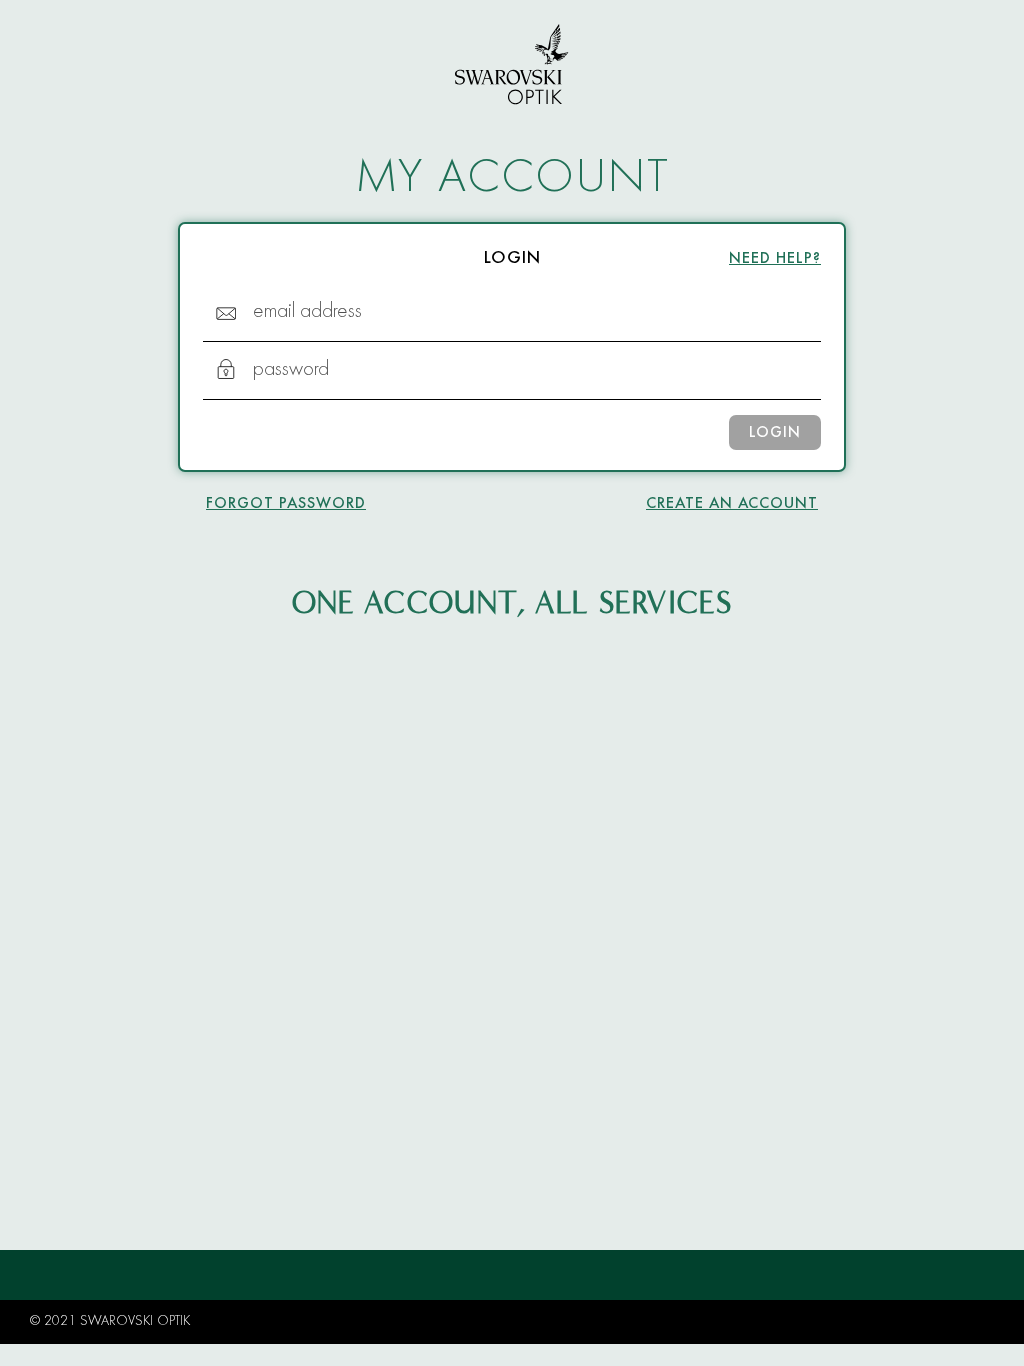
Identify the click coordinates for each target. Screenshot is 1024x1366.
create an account (732, 504)
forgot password (286, 504)
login (775, 433)
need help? (775, 259)
